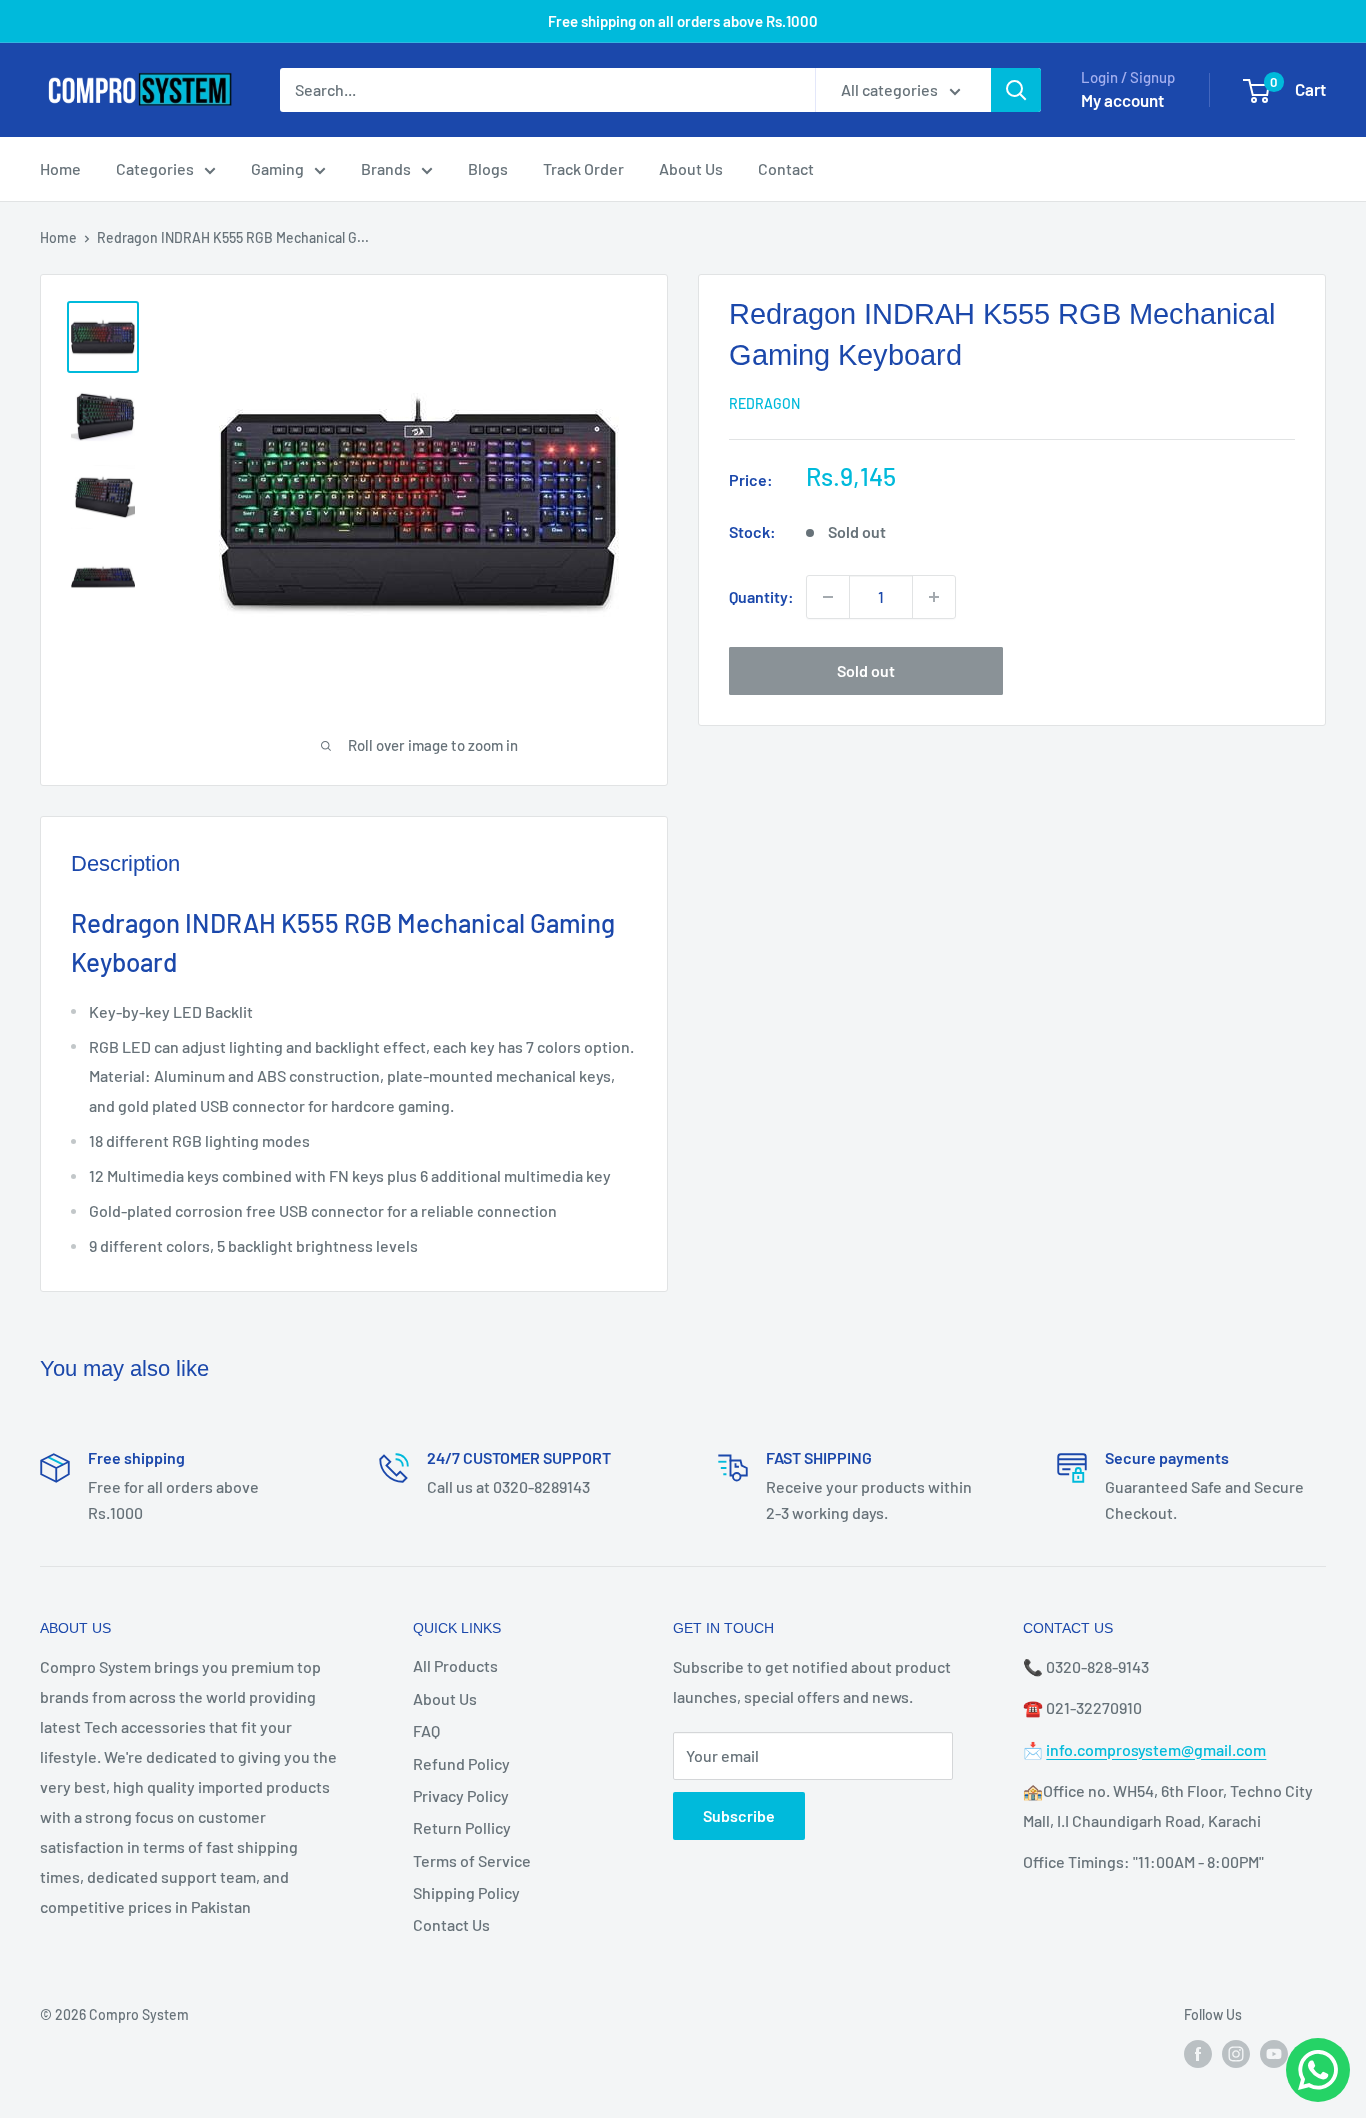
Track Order (583, 168)
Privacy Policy (461, 1795)
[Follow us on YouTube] (1274, 2053)
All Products (455, 1665)
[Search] (1016, 90)
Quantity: (761, 596)
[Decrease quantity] (828, 597)
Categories (155, 168)
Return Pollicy (462, 1827)
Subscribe (739, 1815)
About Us (691, 168)
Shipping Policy (466, 1892)
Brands (386, 168)
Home (60, 168)
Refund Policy (461, 1763)
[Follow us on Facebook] (1198, 2053)
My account (1122, 100)
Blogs (488, 168)
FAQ (426, 1730)
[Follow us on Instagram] (1236, 2053)
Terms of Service (472, 1860)
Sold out (866, 670)
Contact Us (451, 1924)
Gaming (277, 168)
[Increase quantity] (934, 597)
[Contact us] (1318, 2070)
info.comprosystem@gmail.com (1156, 1749)
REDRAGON (764, 403)
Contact (786, 168)
